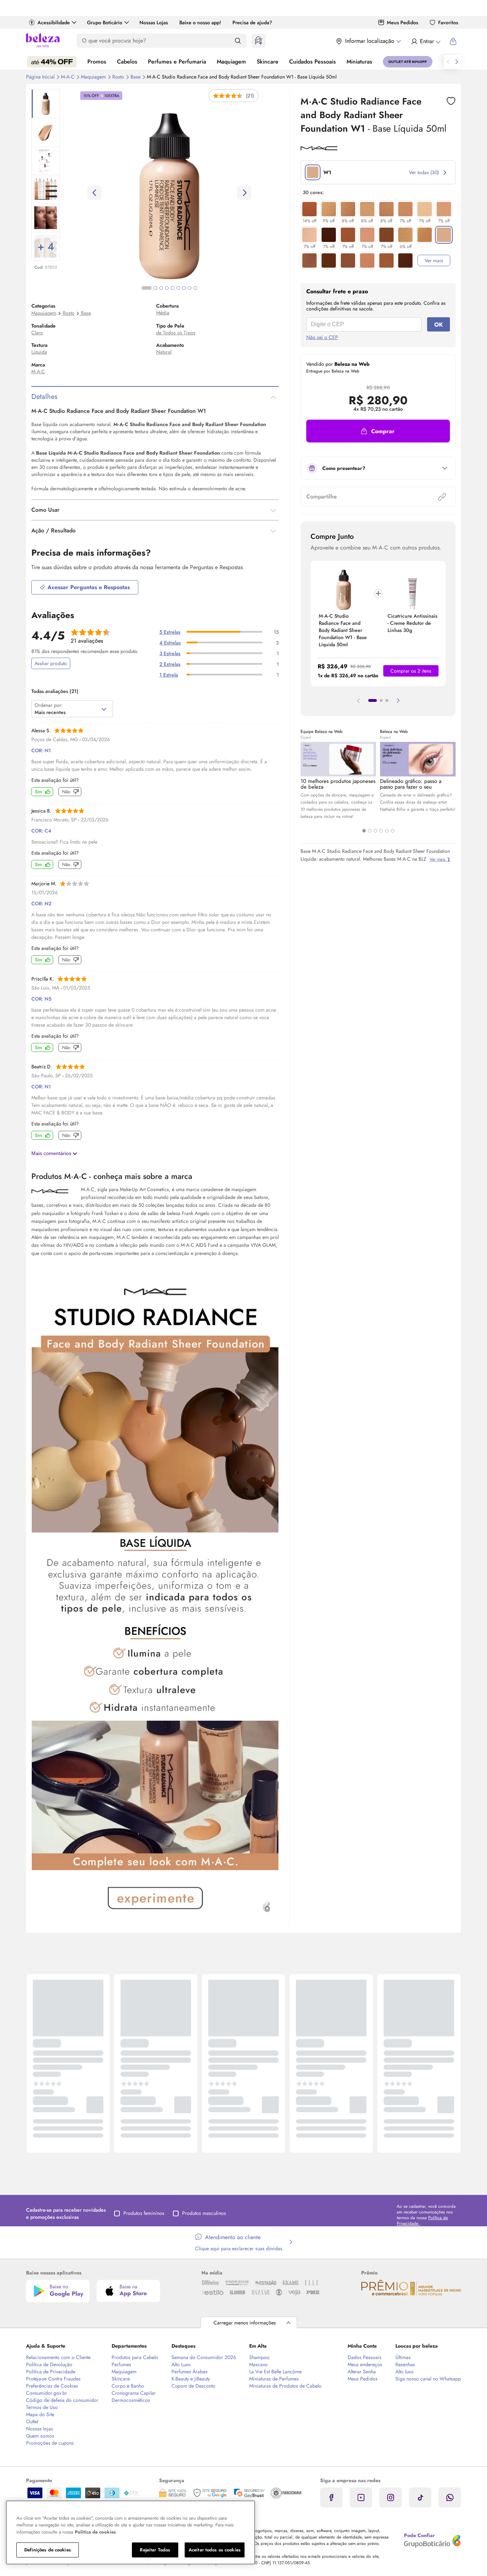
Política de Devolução (49, 2364)
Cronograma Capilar (134, 2393)
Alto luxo (404, 2372)
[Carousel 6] (393, 831)
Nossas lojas (40, 2429)
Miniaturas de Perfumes (274, 2379)
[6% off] (405, 235)
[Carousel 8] (190, 288)
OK (439, 325)
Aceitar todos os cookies (215, 2550)
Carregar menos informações (245, 2323)
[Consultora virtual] (258, 41)
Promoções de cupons (50, 2443)
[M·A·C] (319, 148)
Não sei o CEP (322, 337)
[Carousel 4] (381, 831)
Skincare (268, 62)
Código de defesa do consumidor (62, 2400)
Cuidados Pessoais (312, 62)
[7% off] (405, 209)
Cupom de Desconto (193, 2386)
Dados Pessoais (365, 2357)
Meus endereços (365, 2364)
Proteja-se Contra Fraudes (53, 2379)
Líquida (39, 352)
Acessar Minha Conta (426, 41)
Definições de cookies (48, 2550)
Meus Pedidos (403, 22)
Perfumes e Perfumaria (177, 62)
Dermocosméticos (131, 2400)
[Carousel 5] (387, 831)
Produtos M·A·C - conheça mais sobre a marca (112, 1176)
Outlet (32, 2421)
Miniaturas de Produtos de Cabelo (285, 2386)
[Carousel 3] (375, 831)
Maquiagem (231, 62)
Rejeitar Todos (155, 2550)
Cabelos (127, 62)
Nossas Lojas (154, 22)
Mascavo (258, 2364)
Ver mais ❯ (440, 859)
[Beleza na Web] (43, 41)
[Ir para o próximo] (457, 62)
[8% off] (348, 209)
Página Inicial (41, 77)
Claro (37, 333)
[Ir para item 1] (373, 700)
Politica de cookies (95, 2532)
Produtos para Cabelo (135, 2357)
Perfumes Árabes (189, 2372)
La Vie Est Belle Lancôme (275, 2372)
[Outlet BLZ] (408, 62)
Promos (97, 62)
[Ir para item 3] (387, 700)
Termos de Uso (42, 2407)
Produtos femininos (144, 2213)
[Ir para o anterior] (448, 62)
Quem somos (40, 2436)
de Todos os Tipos (176, 333)
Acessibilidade (54, 22)
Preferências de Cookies (52, 2386)
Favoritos (448, 22)
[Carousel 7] (184, 288)
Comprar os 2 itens (411, 671)
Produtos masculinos (204, 2213)
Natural (164, 352)
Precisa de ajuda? (252, 22)
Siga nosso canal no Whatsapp (428, 2379)
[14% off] (309, 209)
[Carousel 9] (195, 288)
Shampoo (259, 2357)
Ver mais (434, 260)
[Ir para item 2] (381, 700)
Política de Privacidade (51, 2372)
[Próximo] (398, 700)
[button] (378, 431)
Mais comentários (52, 1153)
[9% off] (329, 209)
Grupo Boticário (105, 22)
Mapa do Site (40, 2414)
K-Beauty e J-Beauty (191, 2379)
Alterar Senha (362, 2372)
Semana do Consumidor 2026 (204, 2357)
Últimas (403, 2357)
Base (136, 77)
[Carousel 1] (364, 831)
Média (163, 313)
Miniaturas (359, 62)
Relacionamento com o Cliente (58, 2357)
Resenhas (405, 2364)
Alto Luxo (181, 2364)
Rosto (119, 77)
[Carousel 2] (370, 831)
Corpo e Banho (128, 2386)
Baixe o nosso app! (200, 22)
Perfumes (121, 2364)
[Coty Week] (52, 62)
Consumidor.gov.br (47, 2393)
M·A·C (68, 77)
